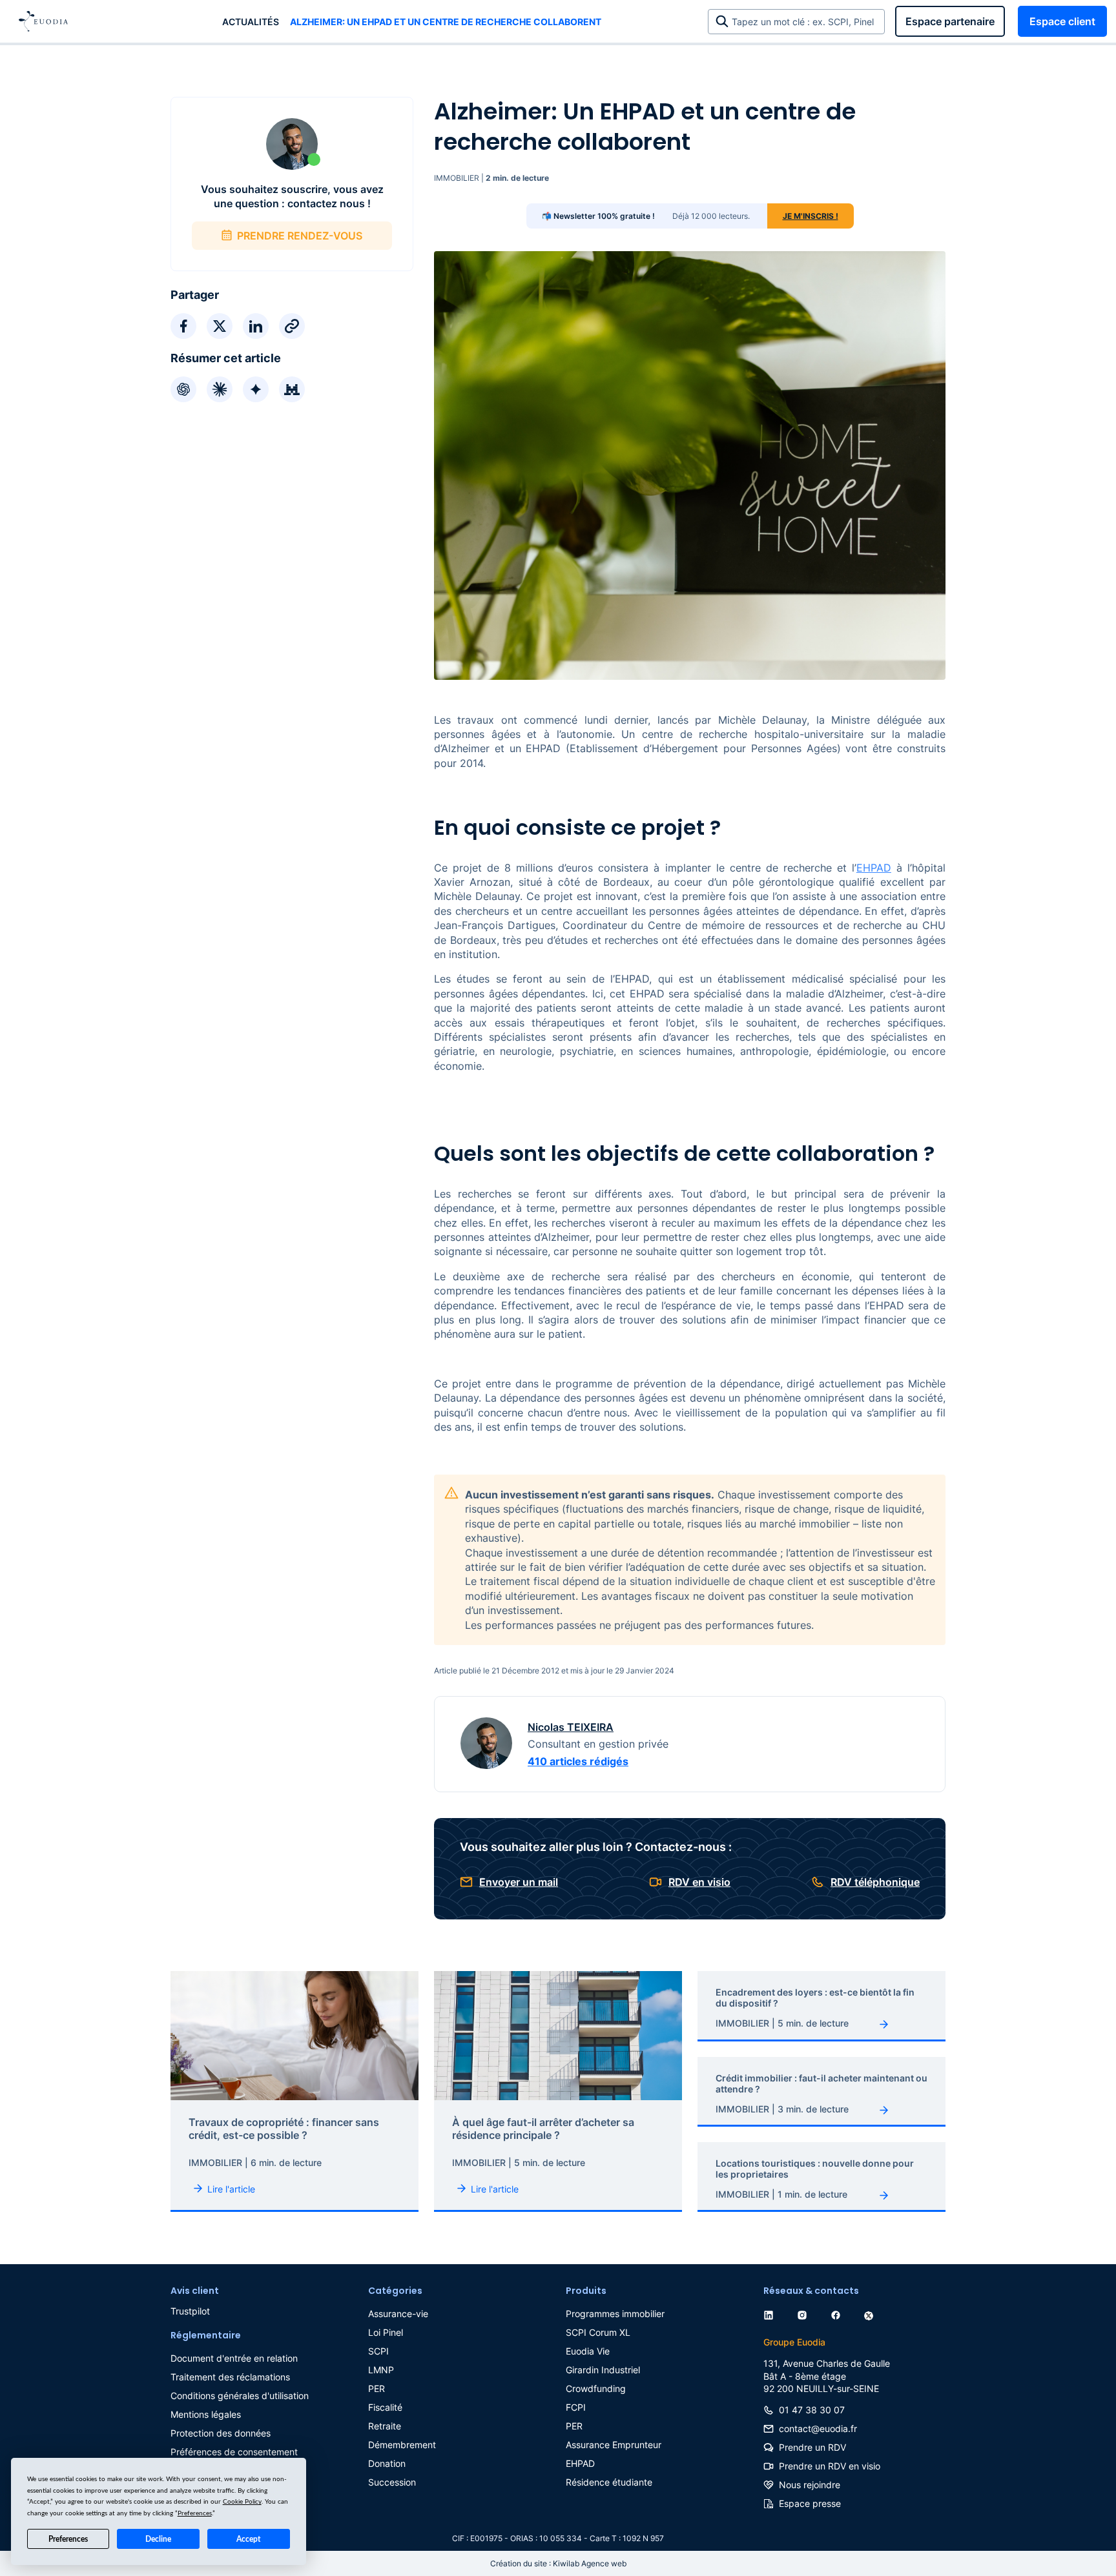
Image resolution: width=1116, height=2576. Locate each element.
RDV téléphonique (875, 1882)
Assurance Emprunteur (614, 2445)
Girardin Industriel (603, 2370)
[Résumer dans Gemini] (256, 389)
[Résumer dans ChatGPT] (183, 389)
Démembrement (402, 2445)
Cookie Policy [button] (242, 2502)
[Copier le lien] (292, 326)
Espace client (1062, 21)
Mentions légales (206, 2414)
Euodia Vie (588, 2351)
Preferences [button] (195, 2513)
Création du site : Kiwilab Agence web (558, 2563)
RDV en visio (699, 1882)
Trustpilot (190, 2311)
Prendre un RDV (812, 2447)
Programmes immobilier (615, 2314)
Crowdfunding (596, 2388)
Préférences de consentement (234, 2452)
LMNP (381, 2370)
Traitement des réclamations (230, 2377)
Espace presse (810, 2503)
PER (377, 2388)
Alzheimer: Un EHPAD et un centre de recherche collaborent (446, 22)
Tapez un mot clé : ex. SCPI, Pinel (805, 22)
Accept (248, 2539)
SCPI (378, 2351)
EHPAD (874, 868)
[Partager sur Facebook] (183, 326)
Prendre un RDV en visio (830, 2466)
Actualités (251, 22)
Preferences (68, 2539)
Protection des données (221, 2433)
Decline (158, 2539)
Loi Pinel (386, 2332)
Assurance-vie (398, 2314)
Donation (387, 2463)
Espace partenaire (950, 21)
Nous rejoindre (810, 2485)
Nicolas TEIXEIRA (571, 1727)
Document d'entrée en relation (234, 2358)
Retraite (385, 2426)
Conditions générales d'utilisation (240, 2396)
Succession (392, 2482)
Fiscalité (385, 2407)
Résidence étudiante (609, 2482)
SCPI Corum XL (598, 2332)
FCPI (576, 2407)
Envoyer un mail (519, 1882)
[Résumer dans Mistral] (292, 389)
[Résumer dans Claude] (220, 389)
